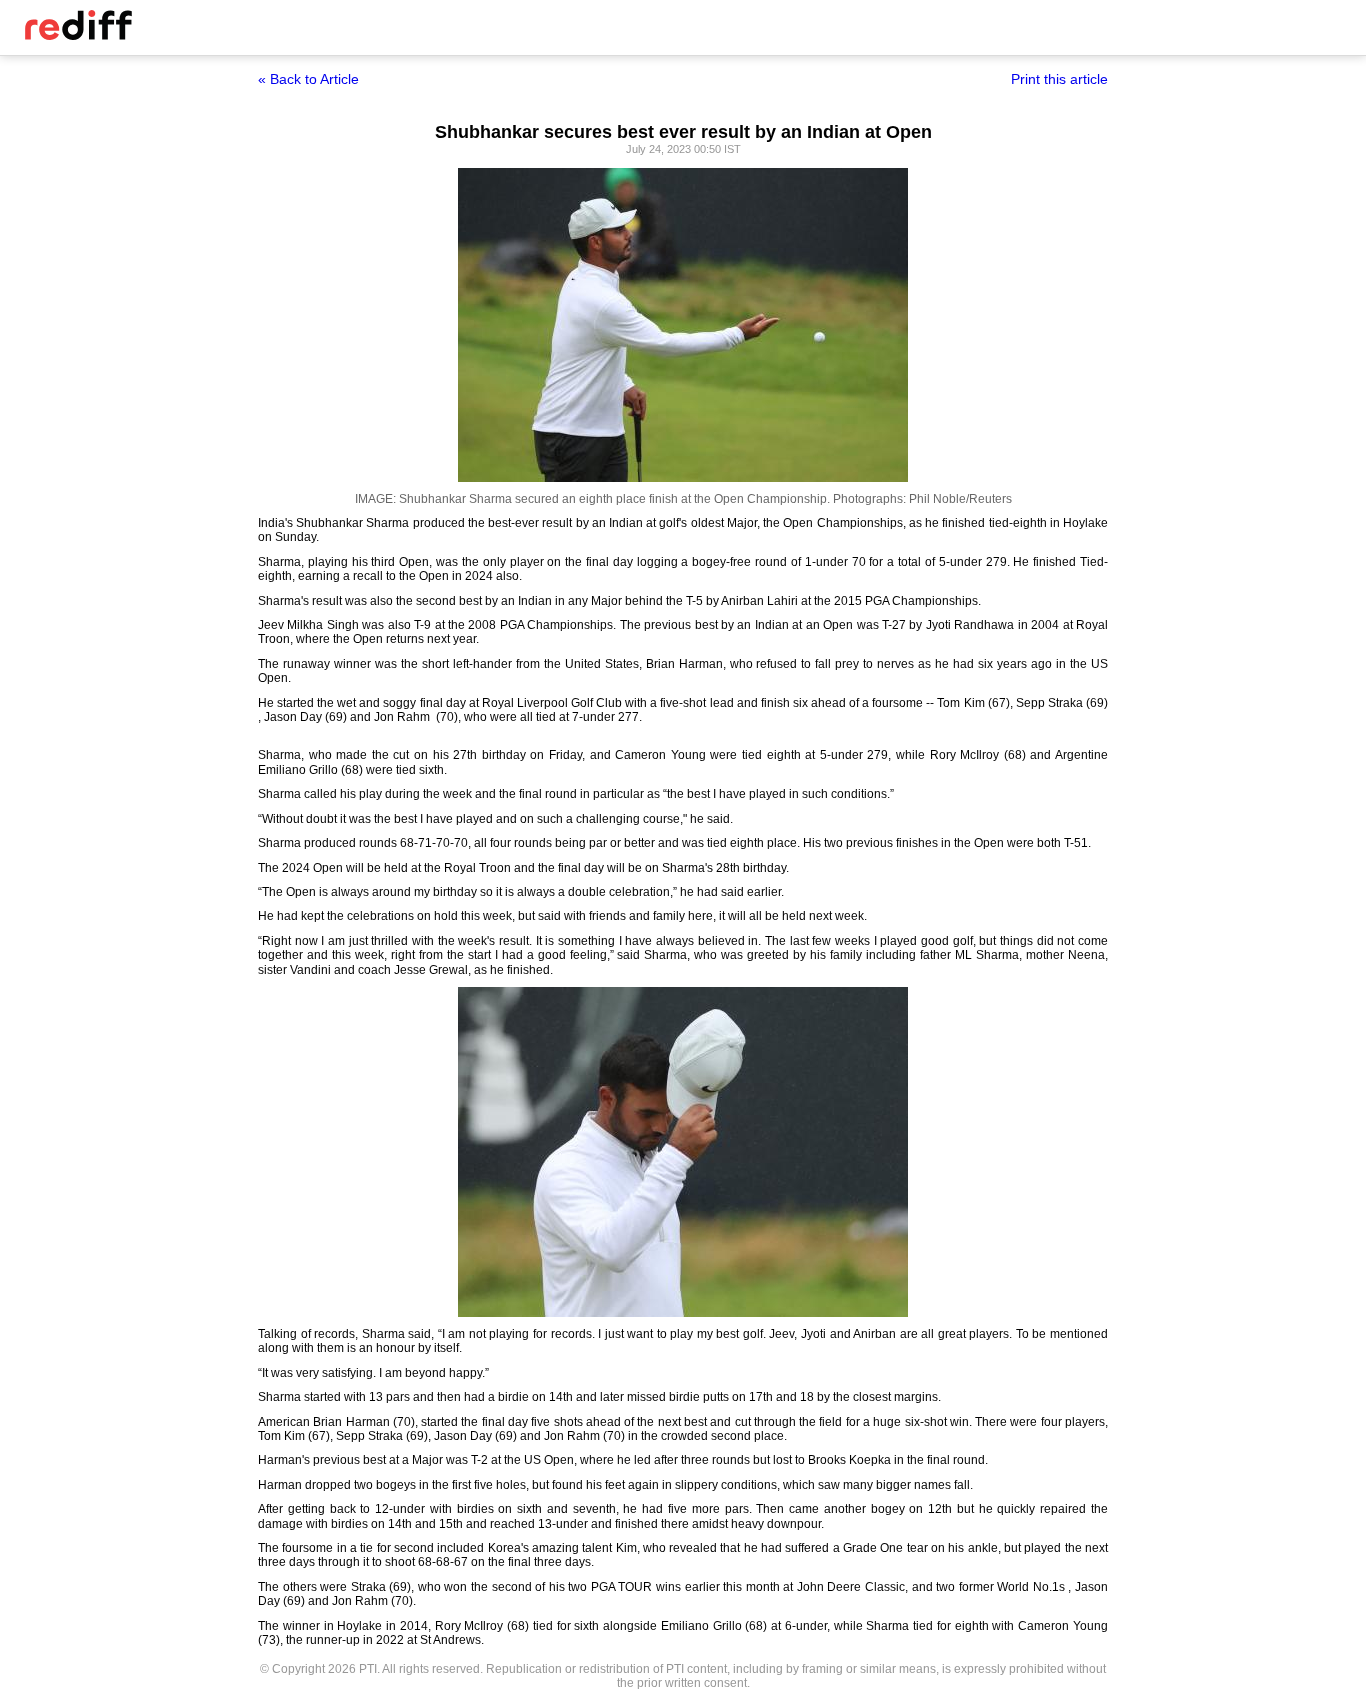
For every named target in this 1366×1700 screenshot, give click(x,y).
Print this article (1059, 79)
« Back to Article (308, 79)
